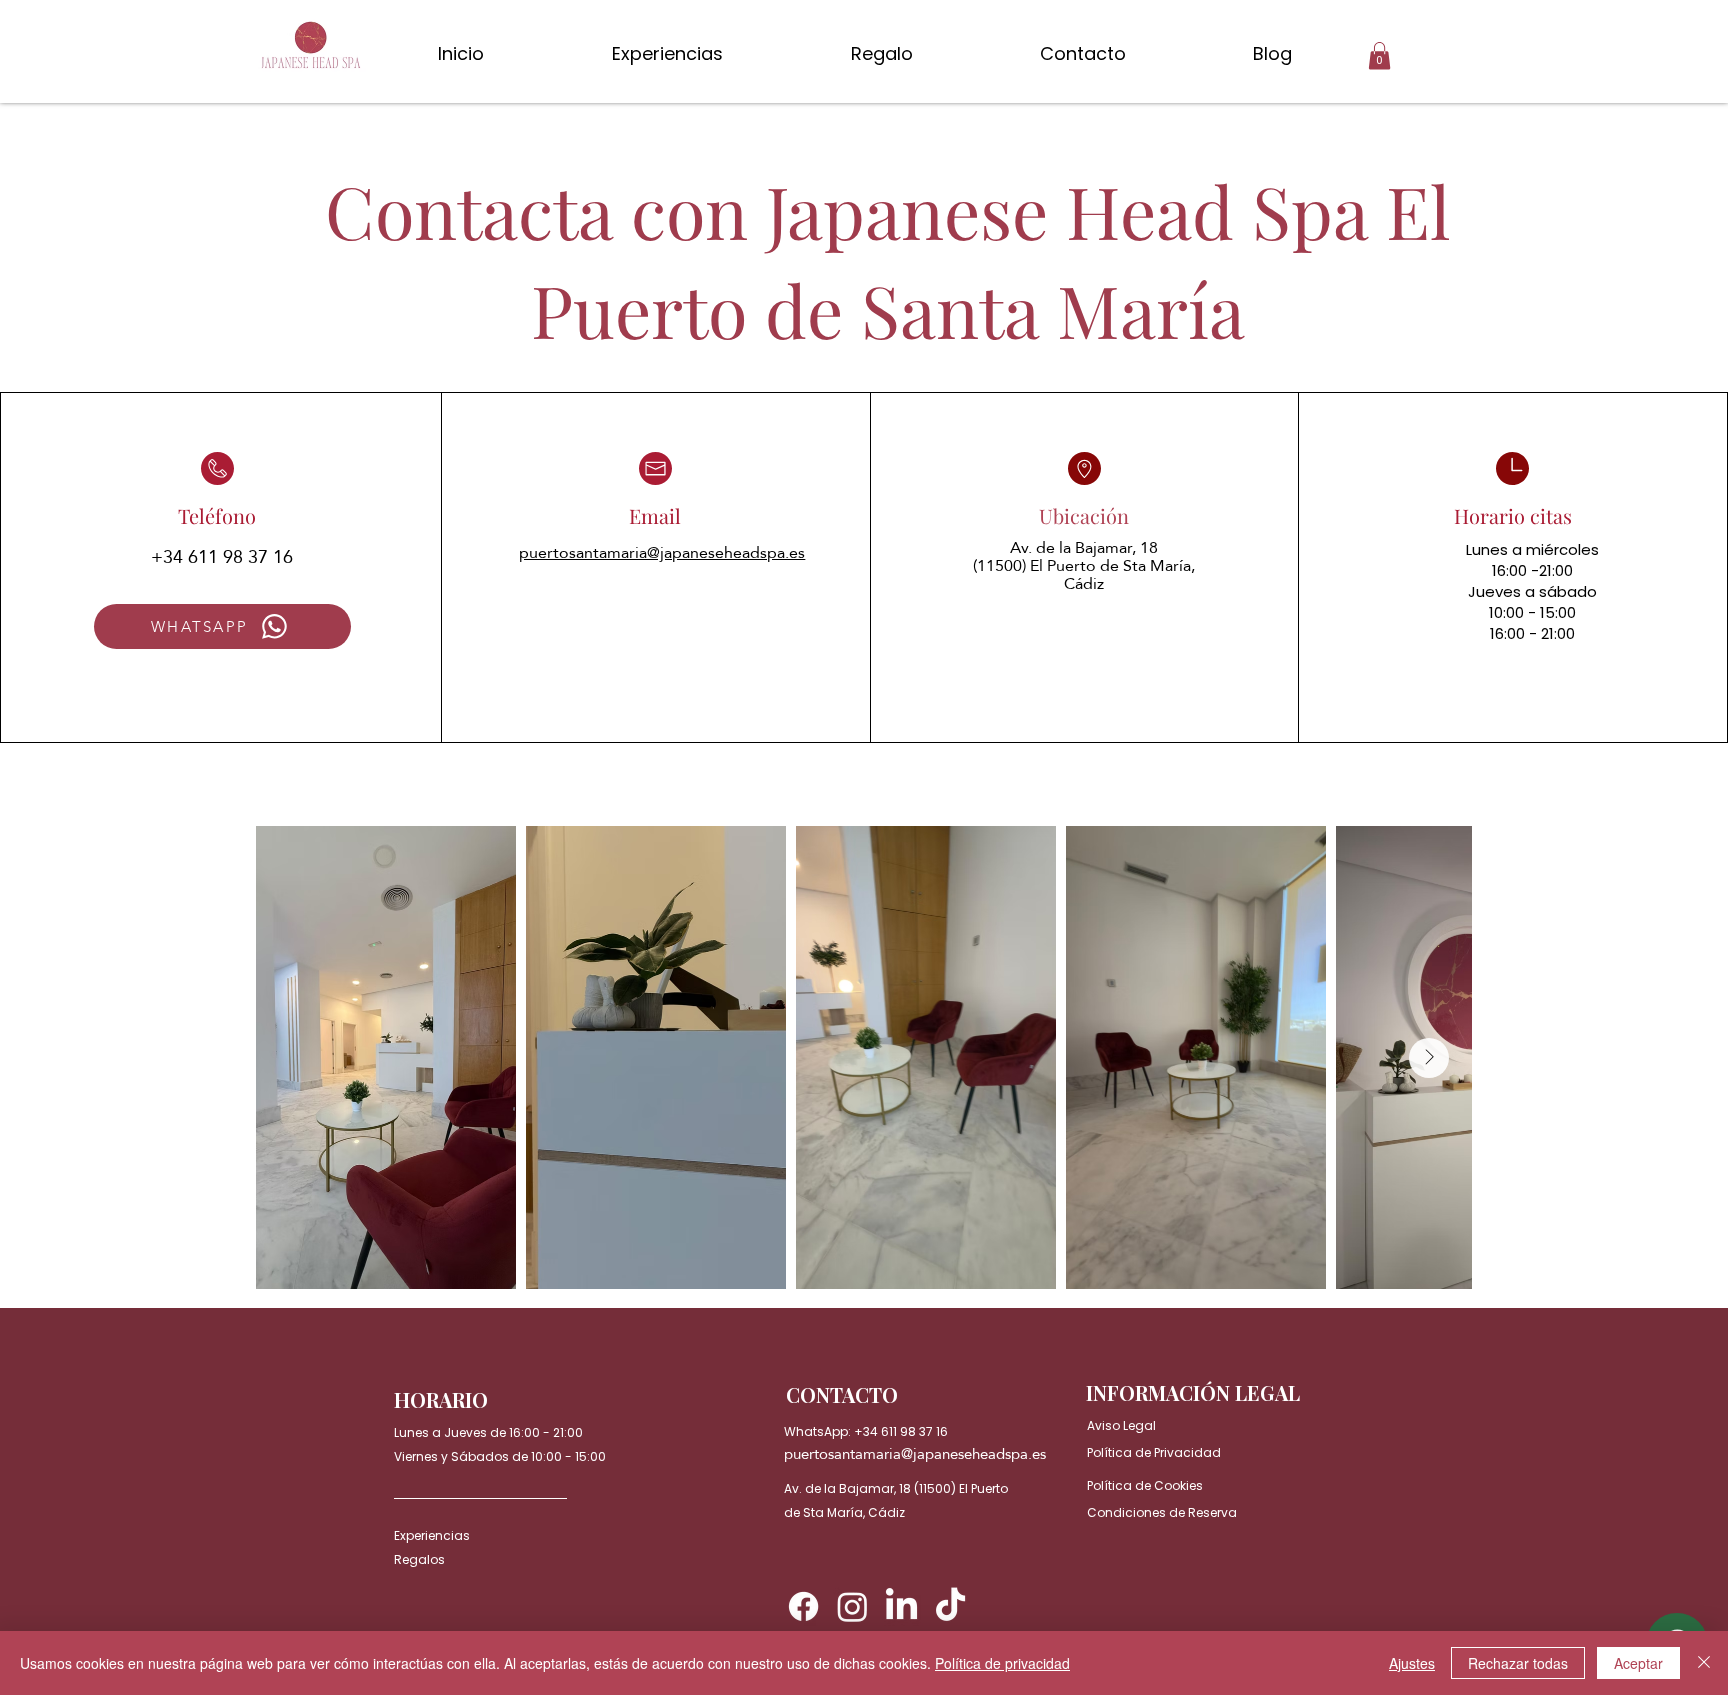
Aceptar (1638, 1663)
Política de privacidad (1002, 1663)
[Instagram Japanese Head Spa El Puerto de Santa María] (852, 1606)
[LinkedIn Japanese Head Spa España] (901, 1606)
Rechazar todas (1518, 1663)
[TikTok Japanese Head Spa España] (950, 1606)
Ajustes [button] (1412, 1663)
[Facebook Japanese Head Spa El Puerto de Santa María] (803, 1606)
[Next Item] (1429, 1058)
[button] (1379, 55)
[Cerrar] (1704, 1663)
